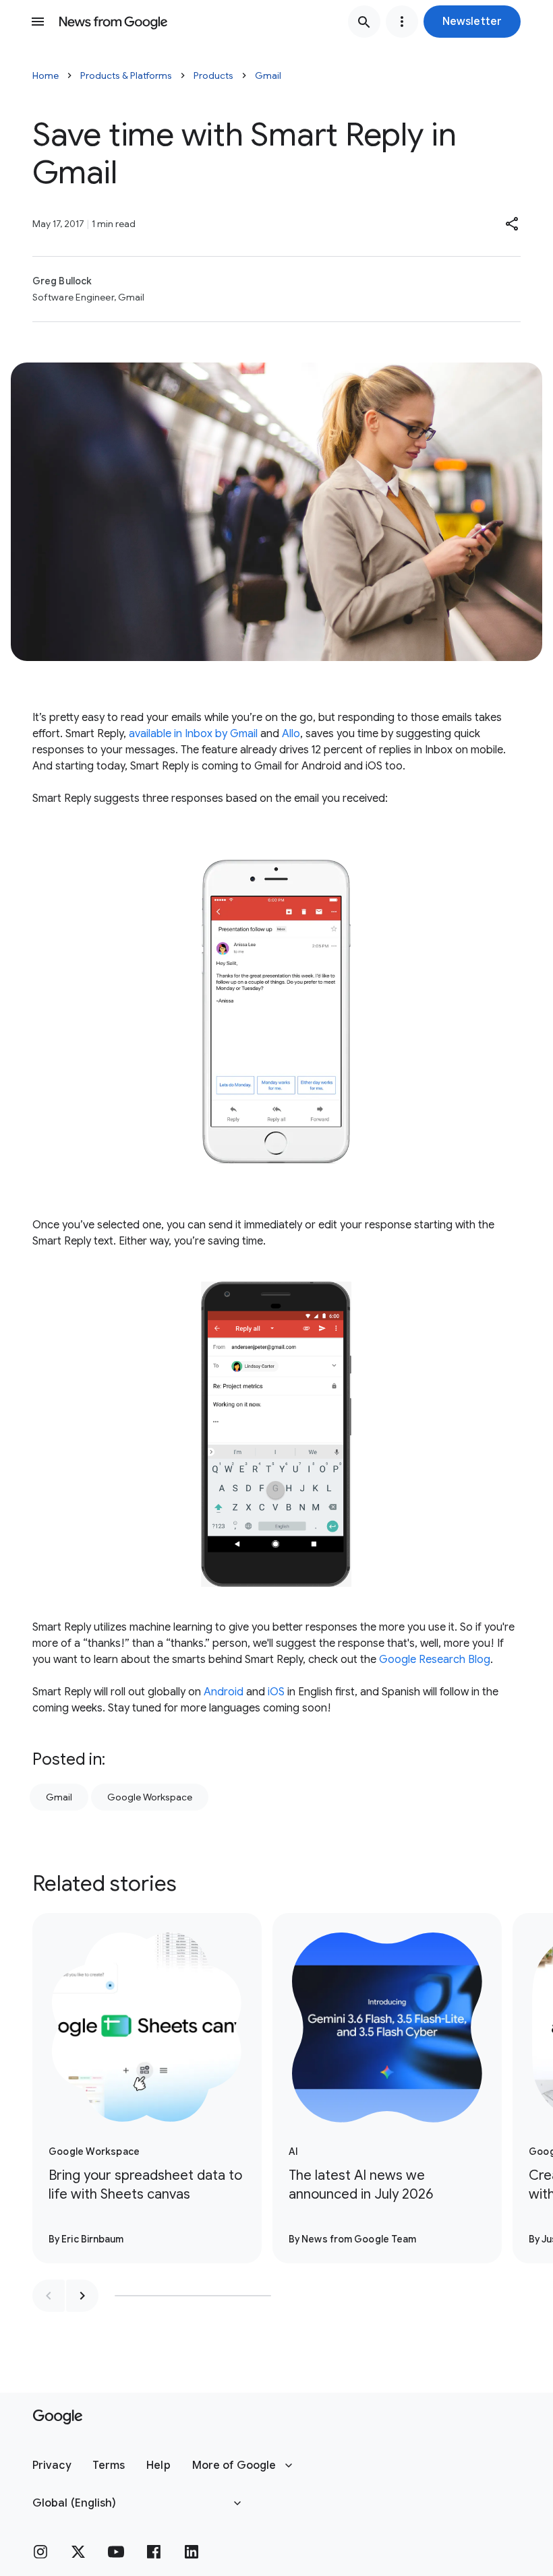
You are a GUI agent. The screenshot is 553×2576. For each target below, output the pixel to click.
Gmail (268, 75)
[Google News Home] (113, 22)
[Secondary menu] (402, 22)
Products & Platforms (126, 75)
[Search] (364, 22)
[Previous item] (49, 2296)
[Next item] (82, 2296)
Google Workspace (150, 1797)
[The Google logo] (58, 2417)
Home (46, 75)
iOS (276, 1692)
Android (224, 1692)
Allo (291, 734)
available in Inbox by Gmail (193, 734)
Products (213, 75)
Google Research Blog (435, 1660)
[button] (472, 22)
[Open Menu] (38, 22)
